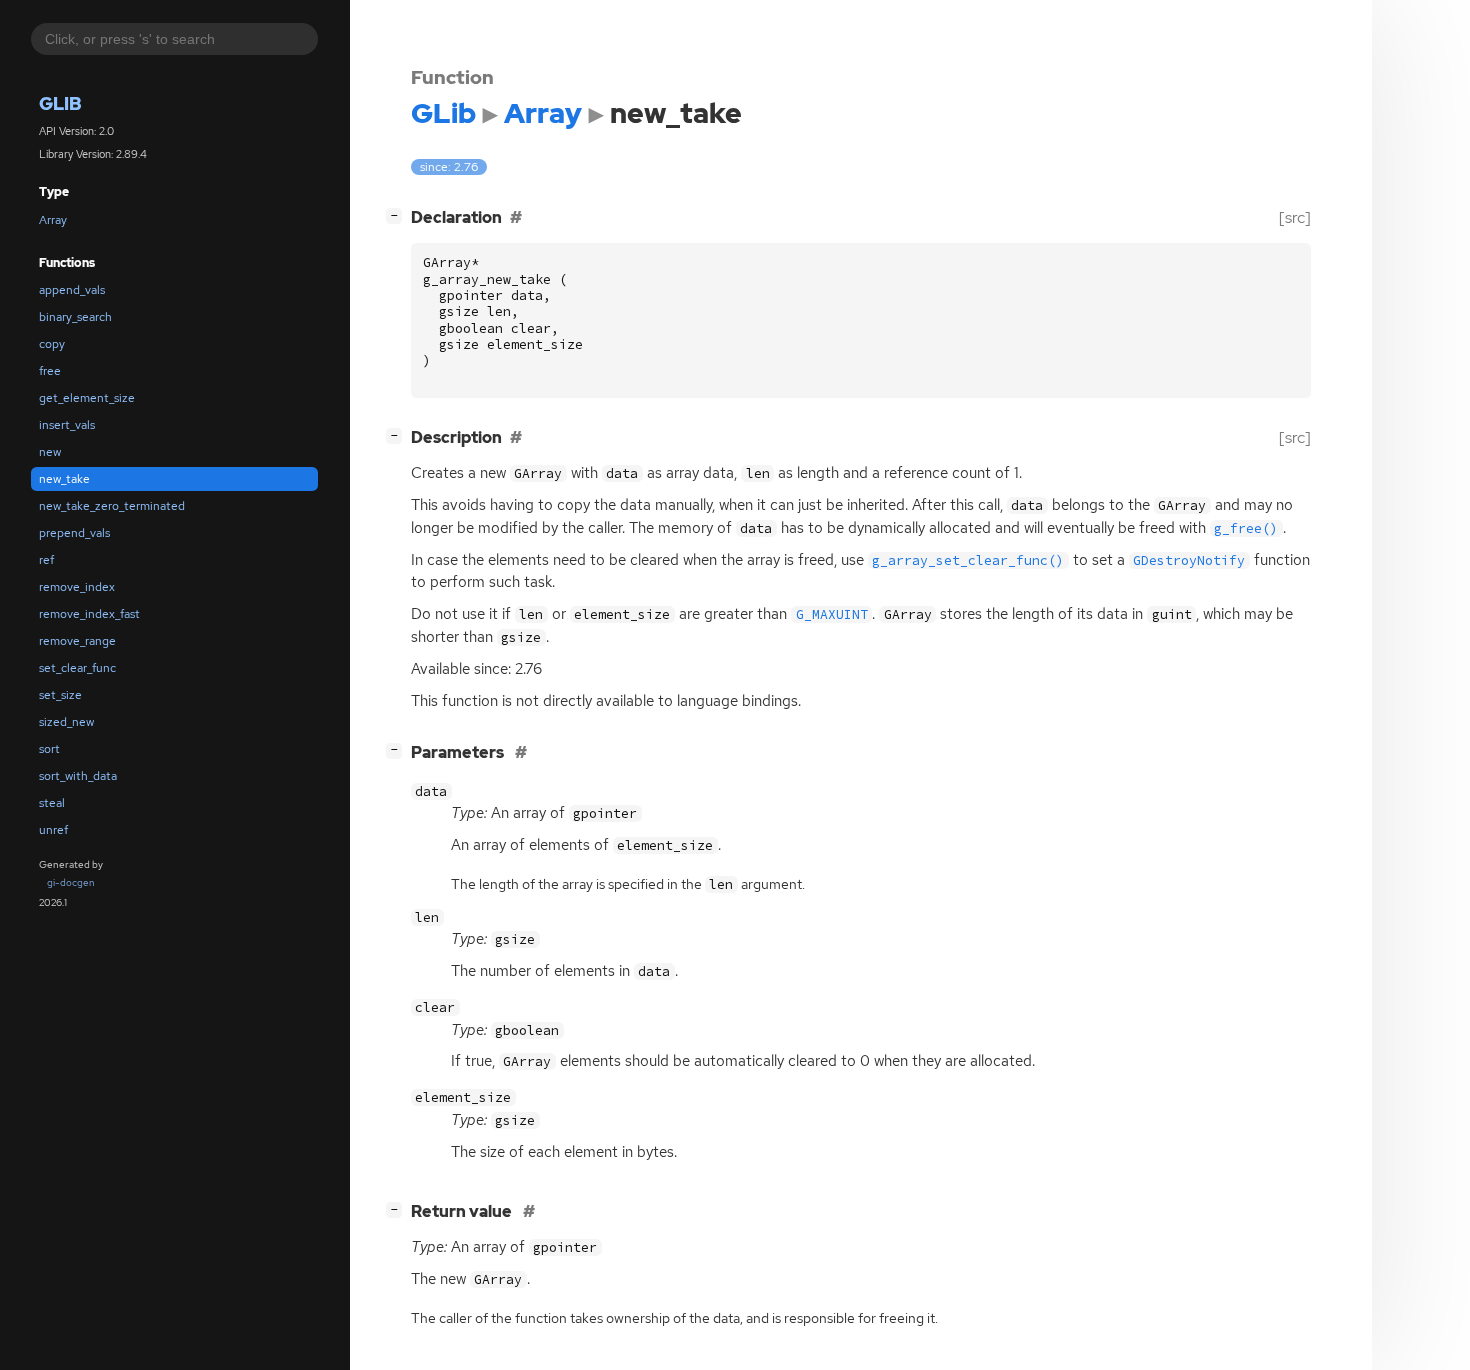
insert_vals (67, 425)
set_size (60, 695)
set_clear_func (77, 668)
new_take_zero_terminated (112, 506)
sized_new (66, 722)
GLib (60, 103)
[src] (1295, 217)
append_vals (72, 290)
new (50, 452)
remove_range (77, 641)
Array (53, 220)
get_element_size (87, 398)
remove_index (77, 587)
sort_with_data (78, 776)
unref (53, 830)
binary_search (75, 317)
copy (52, 344)
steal (52, 803)
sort (49, 749)
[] (398, 215)
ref (46, 560)
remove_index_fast (89, 614)
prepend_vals (74, 533)
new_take (64, 479)
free (50, 371)
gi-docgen (71, 882)
